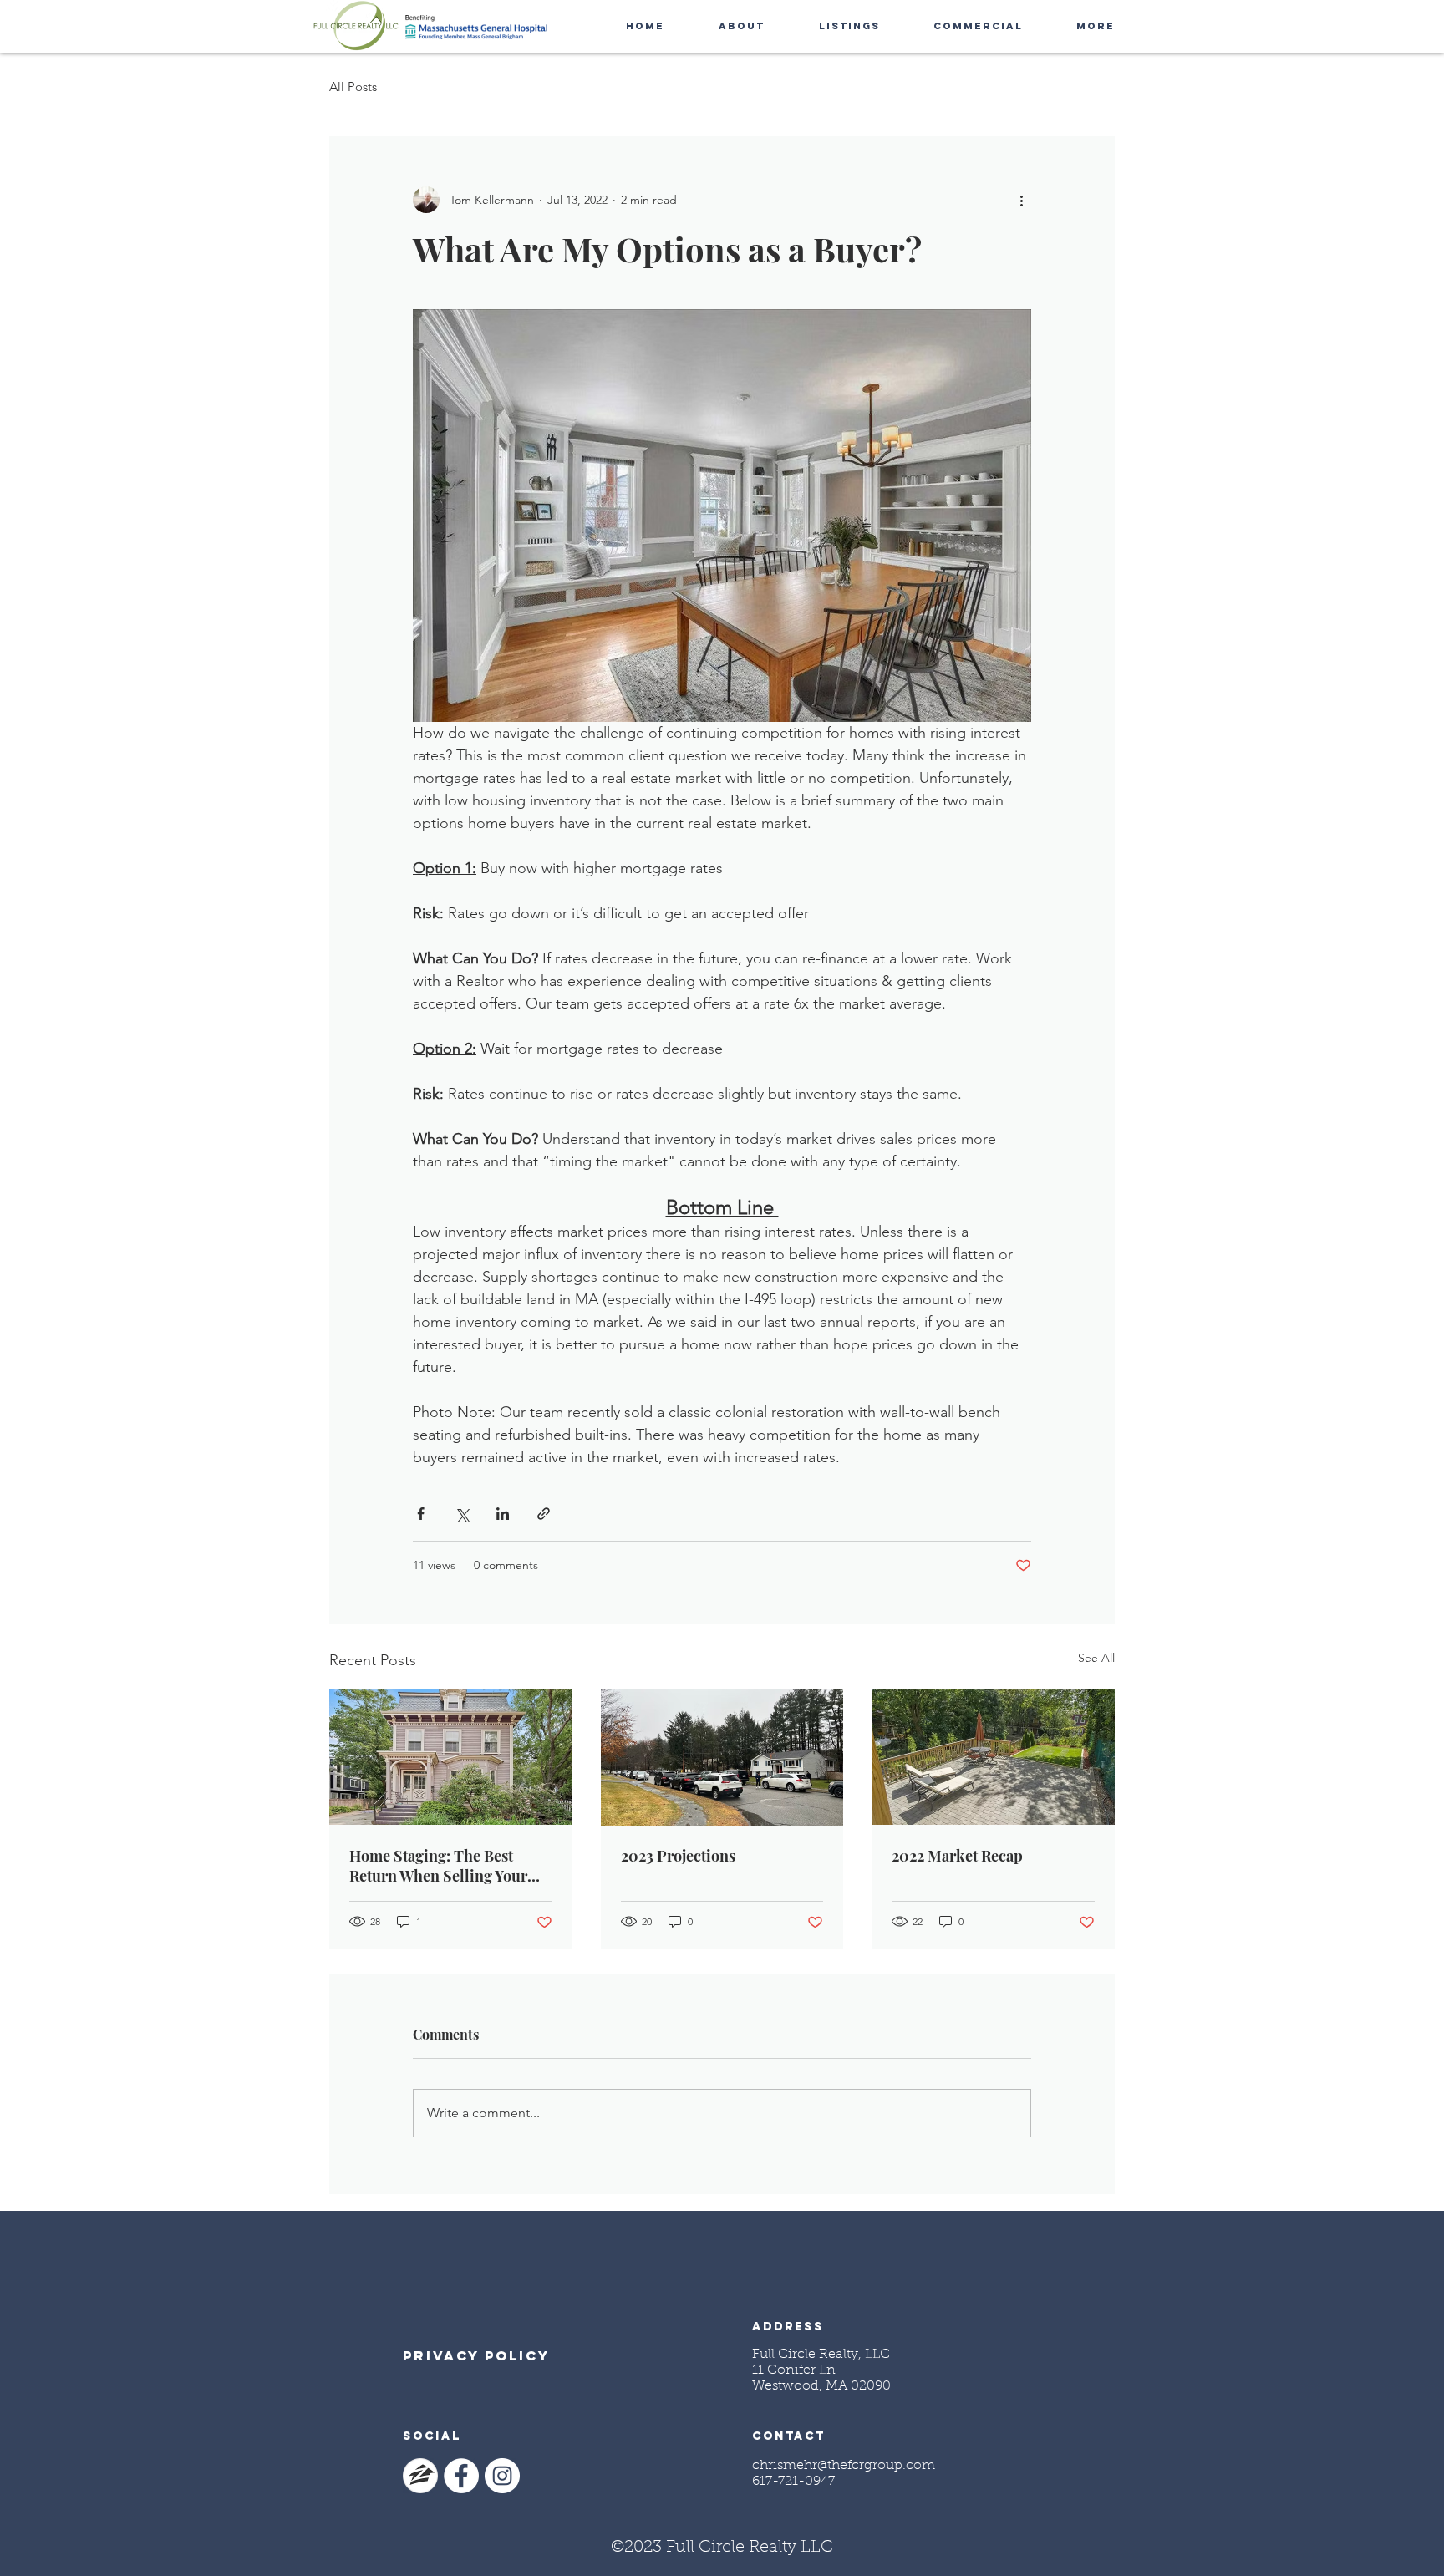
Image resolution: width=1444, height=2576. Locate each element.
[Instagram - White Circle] (502, 2476)
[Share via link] (544, 1514)
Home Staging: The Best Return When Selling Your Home (438, 1866)
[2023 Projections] (722, 1757)
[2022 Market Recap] (993, 1757)
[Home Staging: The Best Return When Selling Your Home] (451, 1757)
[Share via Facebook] (421, 1514)
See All (1096, 1658)
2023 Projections (678, 1856)
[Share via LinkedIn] (503, 1514)
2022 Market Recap (957, 1856)
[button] (741, 26)
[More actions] (1021, 200)
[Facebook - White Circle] (461, 2476)
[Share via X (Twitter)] (462, 1514)
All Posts (353, 86)
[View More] (864, 2464)
